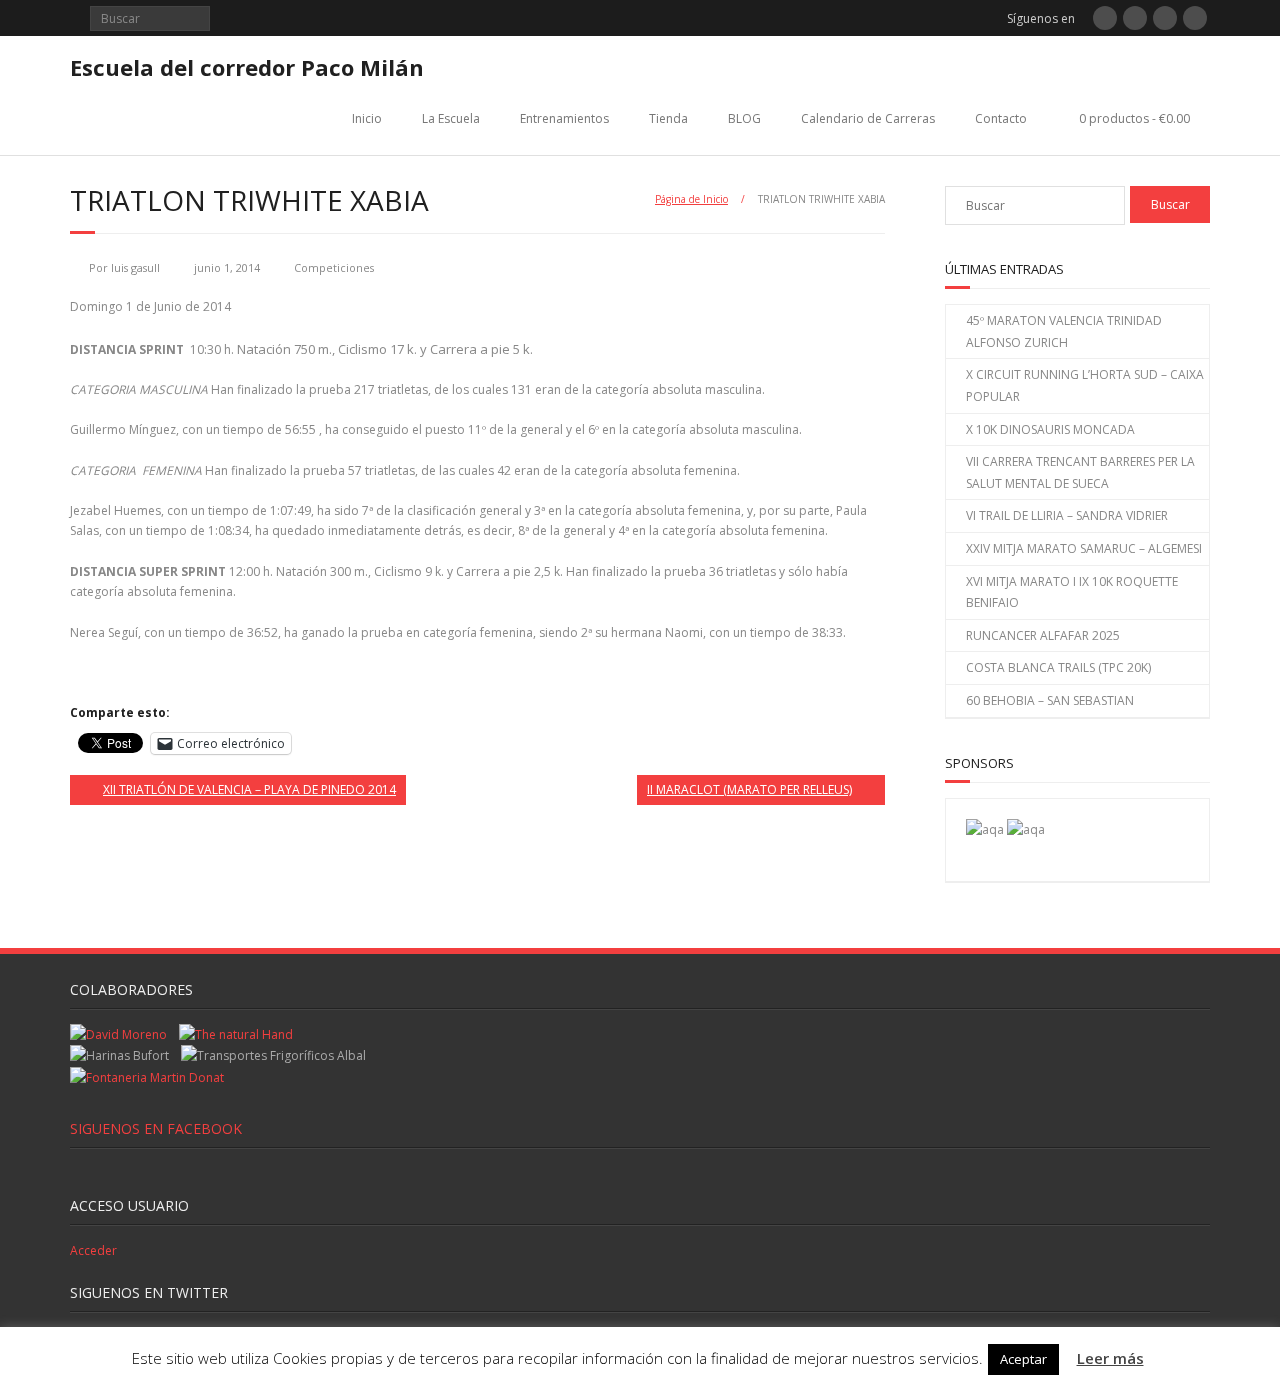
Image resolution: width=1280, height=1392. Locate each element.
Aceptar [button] (1023, 1359)
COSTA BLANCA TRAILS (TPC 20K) (1058, 667)
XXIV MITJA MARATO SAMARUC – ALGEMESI (1084, 548)
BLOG (744, 118)
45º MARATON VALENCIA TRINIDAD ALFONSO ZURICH (1064, 331)
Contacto (1001, 118)
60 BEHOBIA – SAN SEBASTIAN (1050, 700)
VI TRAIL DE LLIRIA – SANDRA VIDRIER (1067, 515)
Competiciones (334, 267)
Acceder (93, 1250)
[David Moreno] (1026, 829)
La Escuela (451, 118)
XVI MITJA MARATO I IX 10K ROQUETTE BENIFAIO (1072, 592)
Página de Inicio (691, 199)
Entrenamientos (564, 118)
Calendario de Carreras (868, 118)
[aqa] (985, 829)
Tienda (668, 118)
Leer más (1110, 1358)
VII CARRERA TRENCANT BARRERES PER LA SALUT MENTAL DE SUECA (1080, 472)
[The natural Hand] (236, 1034)
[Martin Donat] (147, 1077)
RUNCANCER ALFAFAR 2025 (1043, 635)
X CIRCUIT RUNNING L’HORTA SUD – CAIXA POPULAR (1085, 385)
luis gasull (135, 267)
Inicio (367, 118)
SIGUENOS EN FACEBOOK (156, 1128)
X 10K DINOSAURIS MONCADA (1050, 429)
